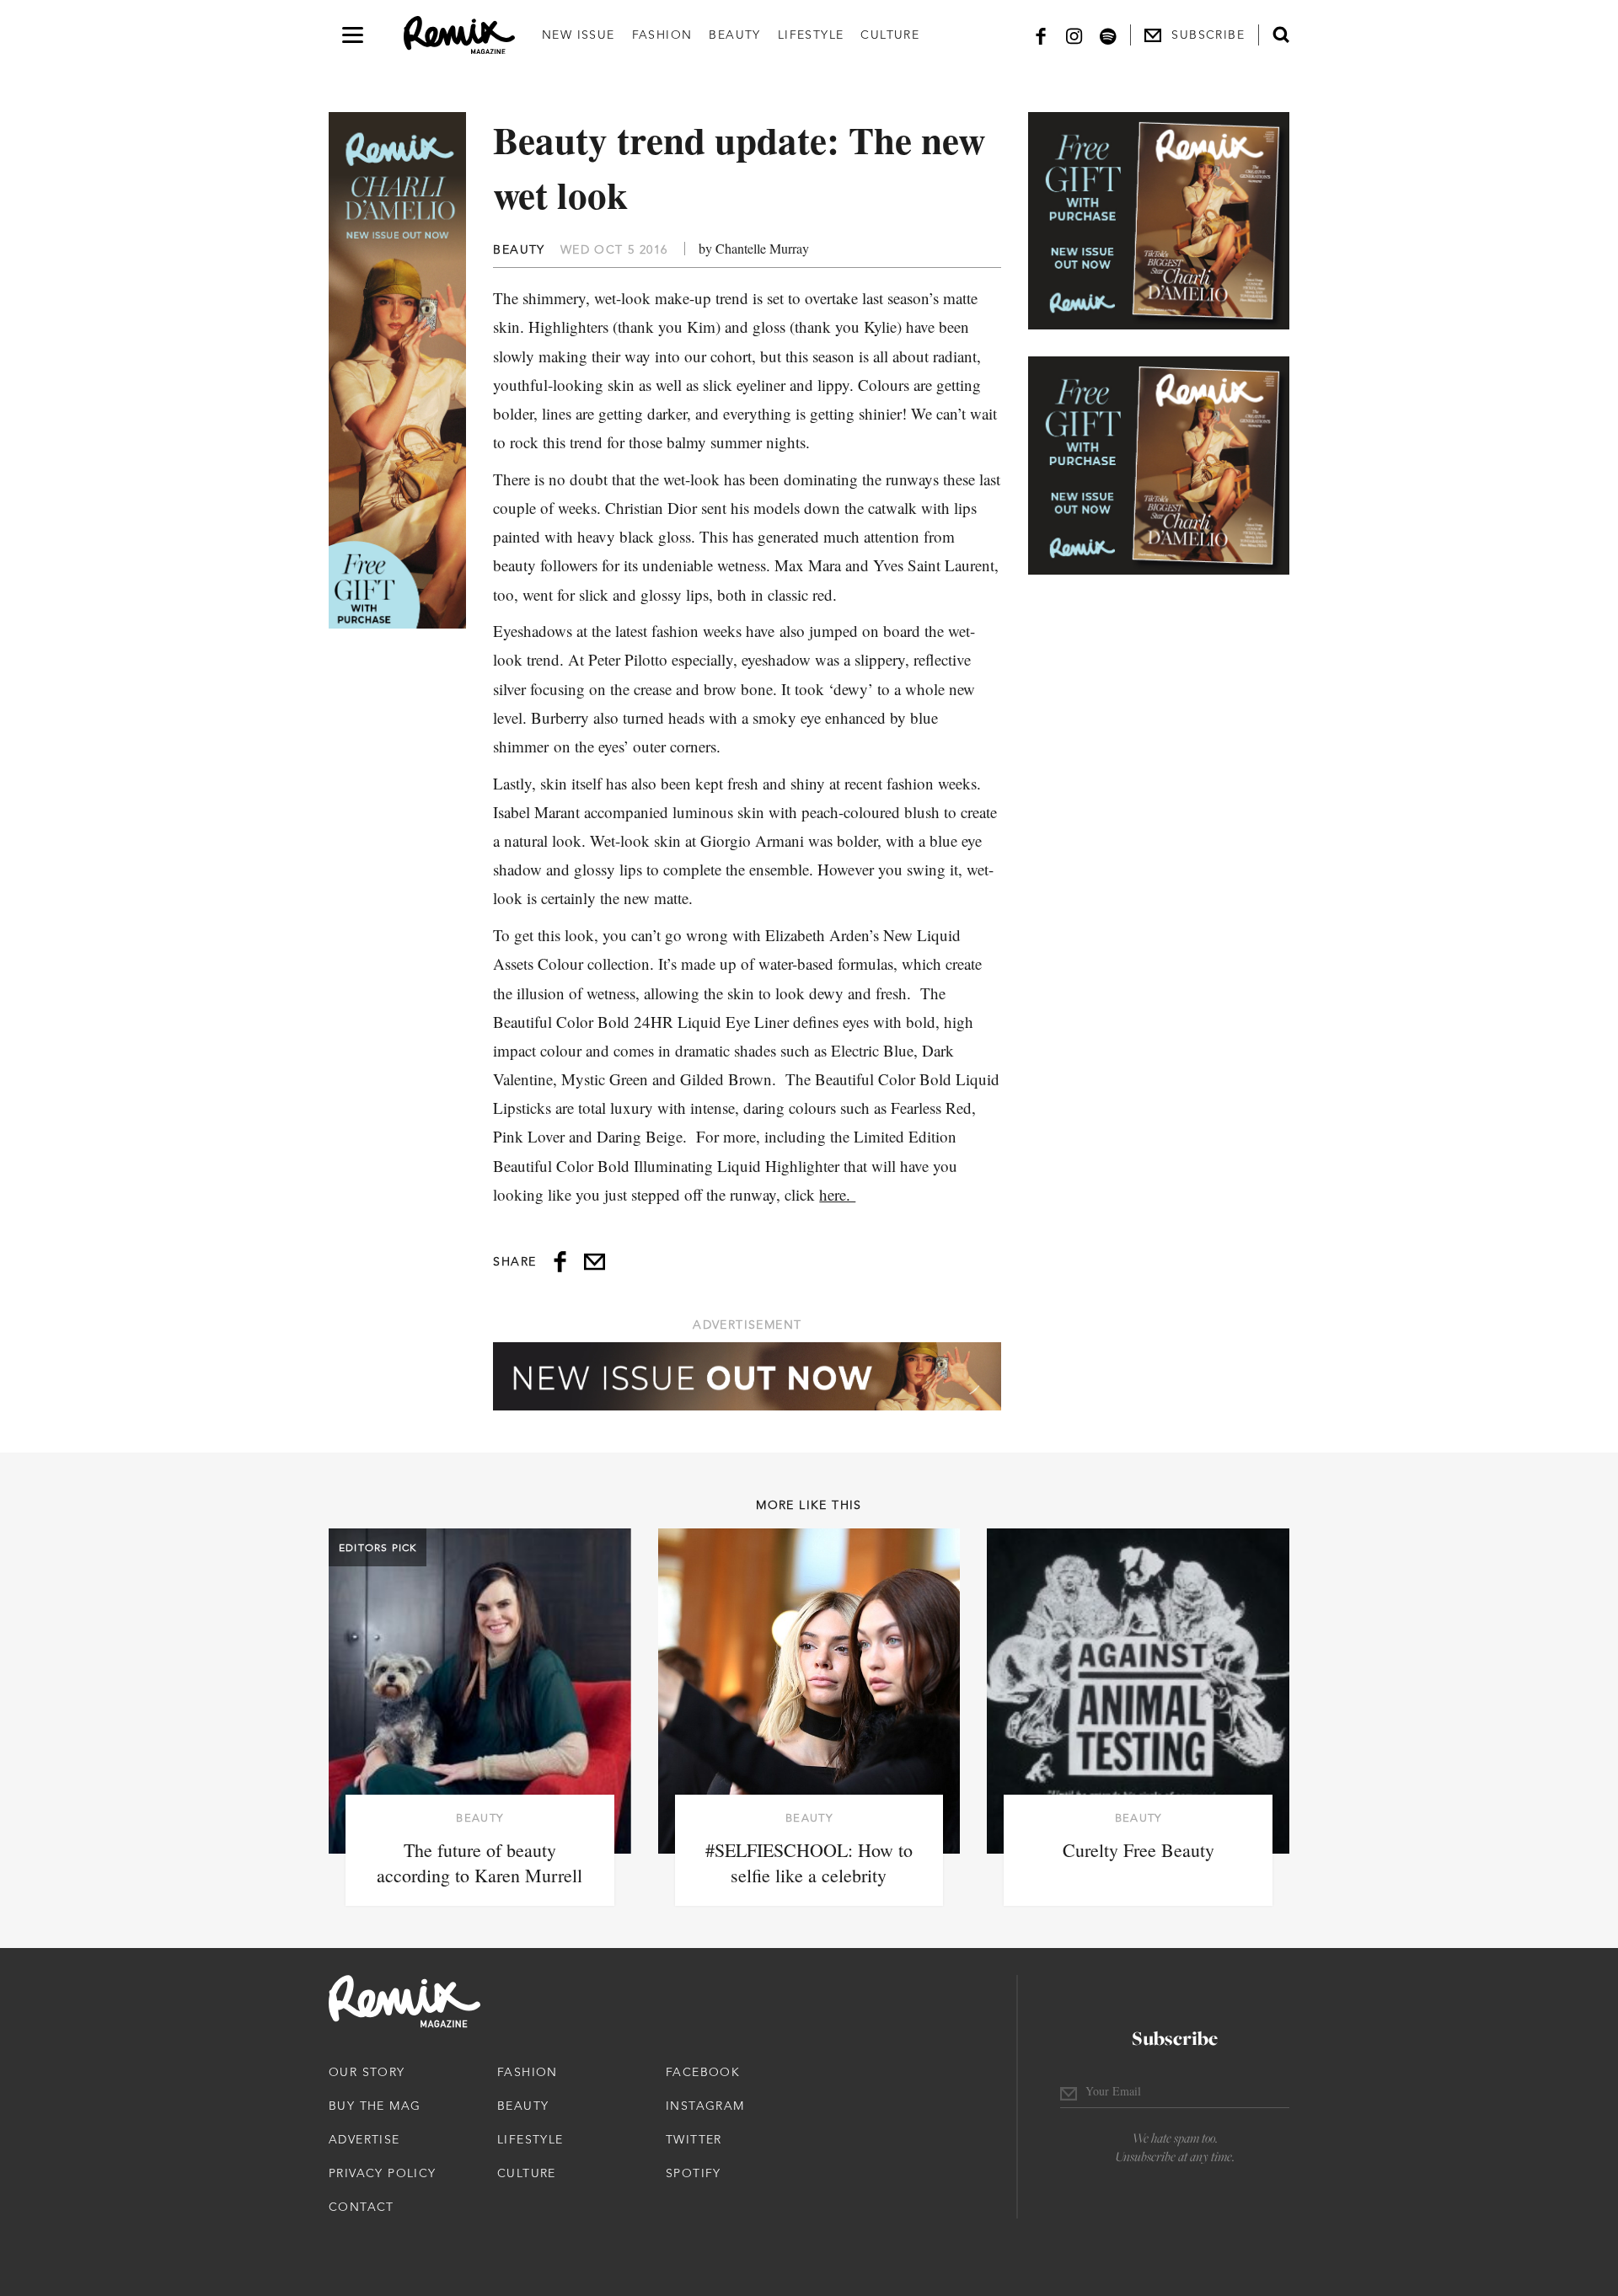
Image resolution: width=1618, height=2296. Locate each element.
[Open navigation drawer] (353, 35)
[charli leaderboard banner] (747, 1376)
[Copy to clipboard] (595, 1262)
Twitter (694, 2139)
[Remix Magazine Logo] (459, 35)
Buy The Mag (375, 2106)
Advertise (364, 2139)
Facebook (703, 2072)
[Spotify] (1108, 35)
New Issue (579, 35)
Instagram (705, 2106)
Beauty (734, 35)
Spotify (694, 2173)
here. (837, 1194)
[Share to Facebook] (560, 1262)
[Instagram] (1074, 35)
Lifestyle (811, 35)
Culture (890, 35)
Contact (362, 2207)
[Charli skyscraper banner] (397, 370)
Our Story (367, 2072)
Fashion (662, 35)
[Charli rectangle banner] (1159, 221)
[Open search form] (1281, 35)
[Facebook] (1041, 35)
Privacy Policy (383, 2173)
